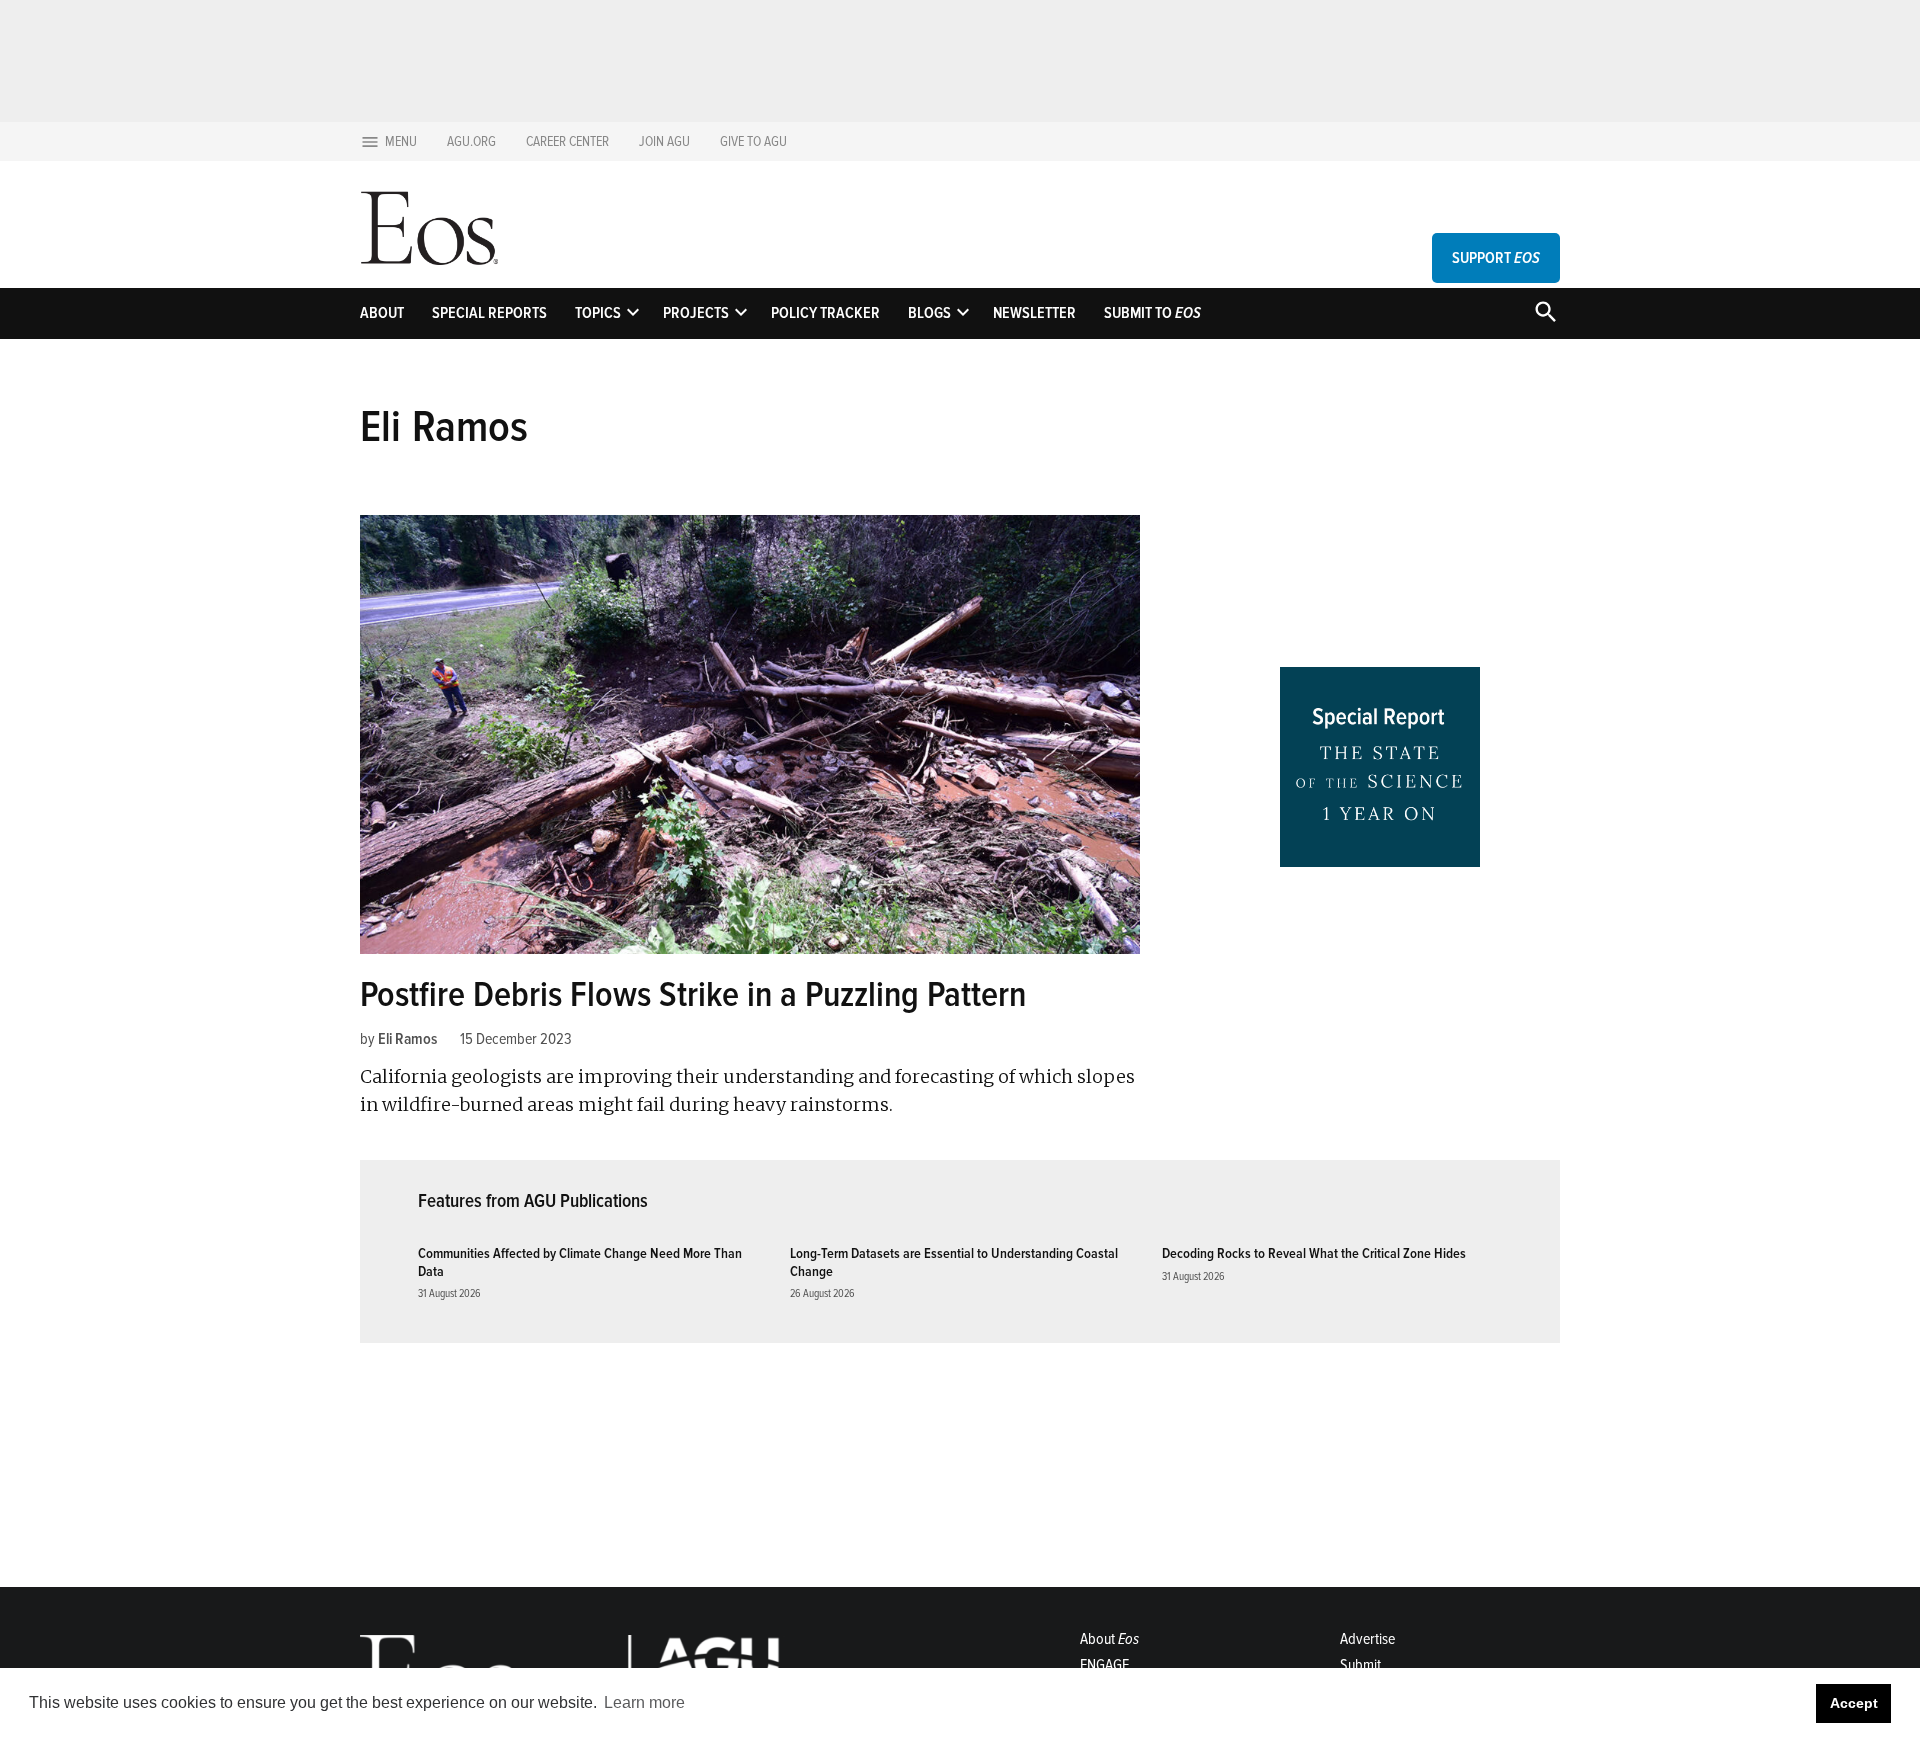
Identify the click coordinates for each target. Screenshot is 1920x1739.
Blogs (929, 313)
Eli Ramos (407, 1039)
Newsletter (1034, 313)
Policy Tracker (825, 313)
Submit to (1152, 313)
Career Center (567, 141)
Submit (1360, 1665)
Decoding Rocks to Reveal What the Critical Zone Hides (1314, 1253)
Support (1496, 258)
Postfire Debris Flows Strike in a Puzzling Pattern (693, 995)
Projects (696, 313)
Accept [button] (1854, 1703)
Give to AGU (753, 141)
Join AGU (664, 141)
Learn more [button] (644, 1702)
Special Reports (489, 313)
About (382, 313)
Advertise (1367, 1639)
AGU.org (471, 141)
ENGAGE (1104, 1665)
